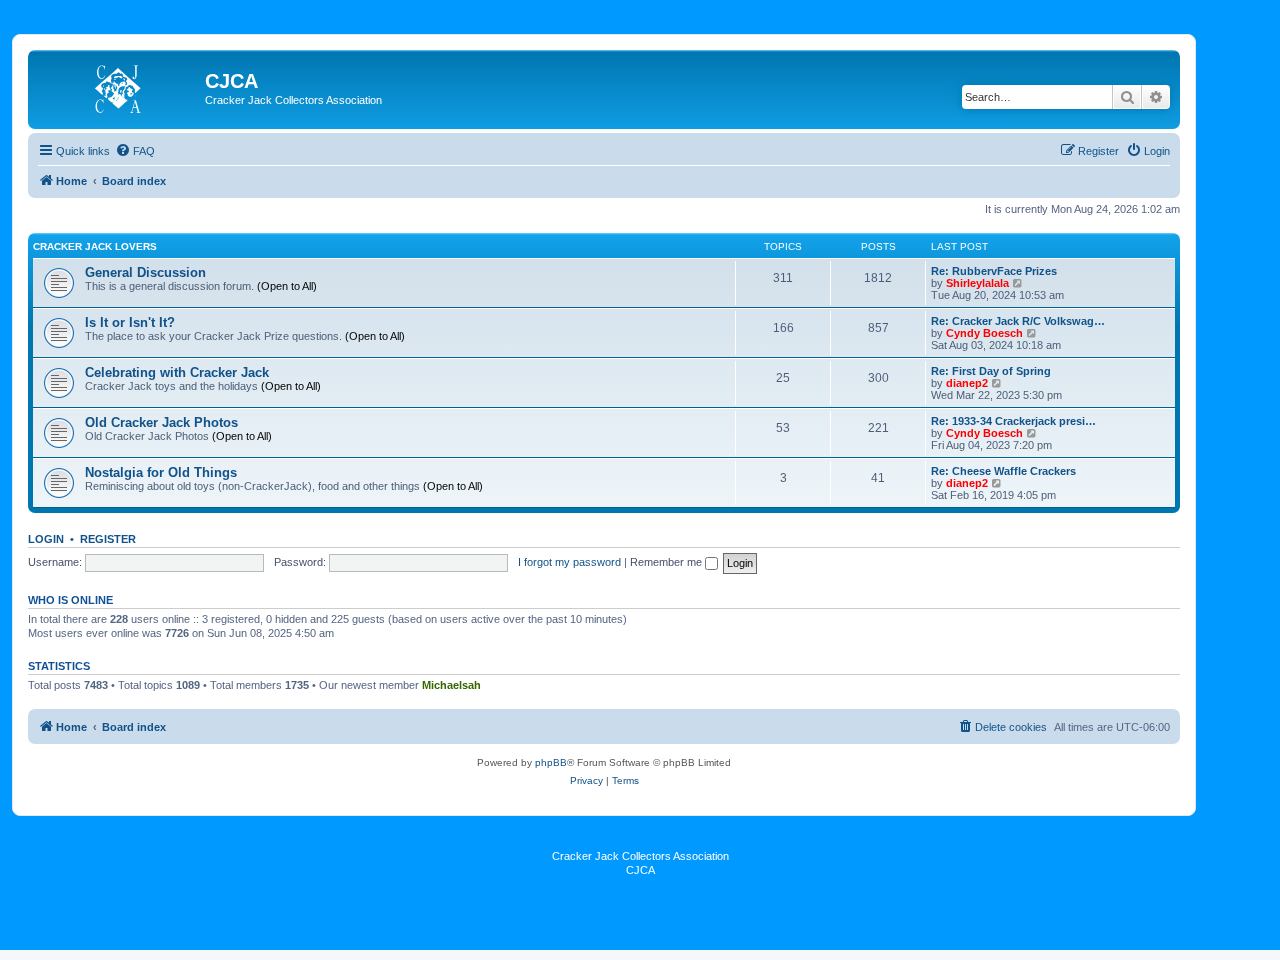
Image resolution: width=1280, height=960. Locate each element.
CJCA (640, 870)
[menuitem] (135, 151)
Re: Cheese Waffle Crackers (1003, 471)
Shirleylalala (977, 283)
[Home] (119, 87)
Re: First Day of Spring (991, 371)
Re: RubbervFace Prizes (994, 271)
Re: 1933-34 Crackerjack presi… (1013, 421)
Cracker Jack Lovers (95, 246)
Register (108, 539)
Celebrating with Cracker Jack (177, 372)
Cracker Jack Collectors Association (640, 856)
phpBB (551, 762)
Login (46, 539)
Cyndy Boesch (984, 333)
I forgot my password (569, 562)
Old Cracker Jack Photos (161, 422)
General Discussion (145, 272)
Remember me (667, 562)
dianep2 (967, 383)
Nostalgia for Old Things (161, 472)
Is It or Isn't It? (130, 322)
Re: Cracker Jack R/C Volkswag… (1018, 321)
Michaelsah (451, 685)
